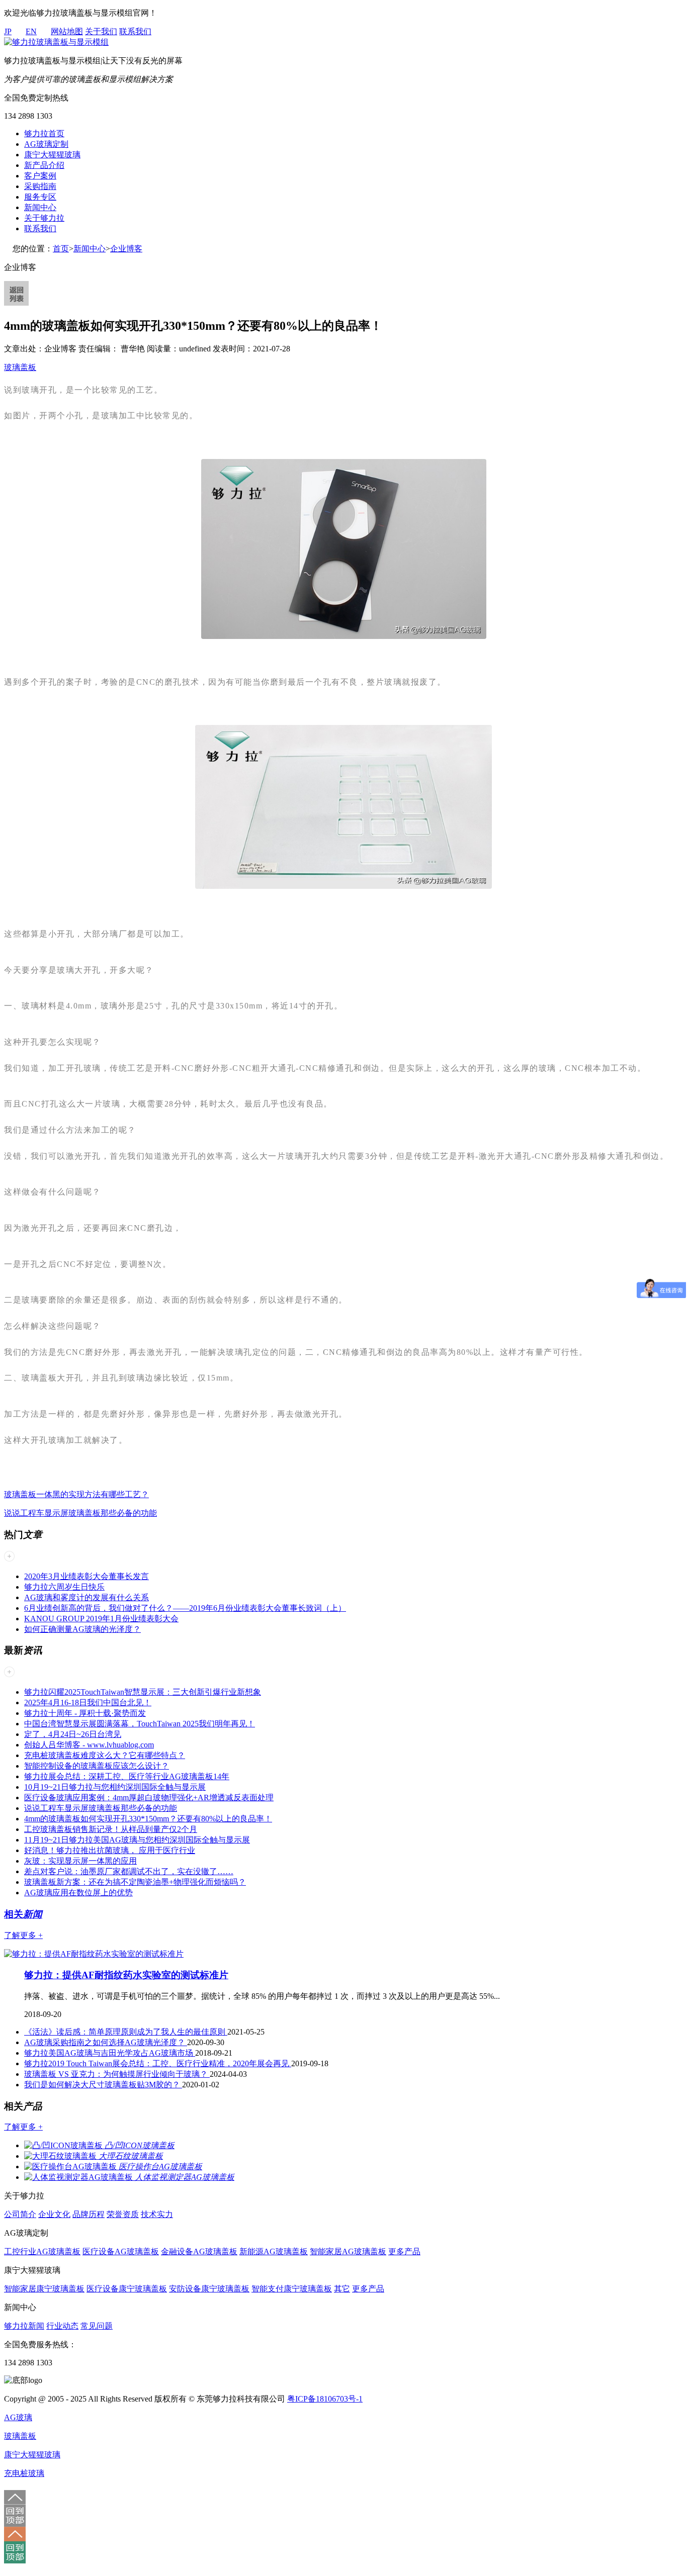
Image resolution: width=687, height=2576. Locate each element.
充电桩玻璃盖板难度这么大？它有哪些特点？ (105, 1755)
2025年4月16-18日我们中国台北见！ (88, 1703)
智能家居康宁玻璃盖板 (44, 2289)
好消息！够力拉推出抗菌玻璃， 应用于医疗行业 (110, 1850)
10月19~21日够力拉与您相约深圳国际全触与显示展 (115, 1787)
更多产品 (404, 2251)
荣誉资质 (123, 2214)
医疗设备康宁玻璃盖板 (127, 2289)
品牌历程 (89, 2214)
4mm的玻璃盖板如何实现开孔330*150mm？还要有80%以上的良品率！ (148, 1819)
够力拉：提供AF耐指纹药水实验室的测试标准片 (126, 1975)
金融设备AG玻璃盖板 (199, 2251)
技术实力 (157, 2214)
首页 (61, 249)
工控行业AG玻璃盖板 (42, 2251)
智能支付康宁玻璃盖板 (292, 2289)
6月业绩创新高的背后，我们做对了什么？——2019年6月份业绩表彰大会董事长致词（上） (185, 1608)
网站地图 (67, 31)
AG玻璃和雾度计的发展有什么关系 (87, 1597)
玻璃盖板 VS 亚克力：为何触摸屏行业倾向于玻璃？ (117, 2074)
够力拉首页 (44, 133)
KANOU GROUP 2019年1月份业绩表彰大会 (101, 1619)
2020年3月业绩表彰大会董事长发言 (87, 1576)
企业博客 (126, 249)
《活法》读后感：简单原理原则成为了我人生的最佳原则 (126, 2032)
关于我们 (101, 31)
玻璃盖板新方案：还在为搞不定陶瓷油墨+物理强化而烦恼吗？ (135, 1882)
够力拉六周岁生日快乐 (64, 1587)
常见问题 (97, 2326)
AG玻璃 (18, 2417)
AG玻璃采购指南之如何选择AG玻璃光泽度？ (106, 2042)
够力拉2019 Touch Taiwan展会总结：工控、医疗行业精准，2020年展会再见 (158, 2063)
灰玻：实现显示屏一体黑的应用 (80, 1861)
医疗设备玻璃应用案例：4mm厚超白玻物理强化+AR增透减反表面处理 (149, 1798)
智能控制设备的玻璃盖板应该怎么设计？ (97, 1766)
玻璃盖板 (20, 367)
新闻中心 (40, 207)
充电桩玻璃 (24, 2473)
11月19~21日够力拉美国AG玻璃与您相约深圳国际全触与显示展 (137, 1840)
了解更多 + (23, 1935)
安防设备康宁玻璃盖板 (209, 2289)
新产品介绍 (44, 165)
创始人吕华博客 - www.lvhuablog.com (89, 1745)
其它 (342, 2289)
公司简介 (20, 2214)
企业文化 (54, 2214)
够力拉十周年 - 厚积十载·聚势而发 (85, 1713)
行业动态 (62, 2326)
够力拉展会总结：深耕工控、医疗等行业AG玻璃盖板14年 (127, 1776)
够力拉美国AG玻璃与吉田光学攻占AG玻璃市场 (110, 2053)
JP (8, 31)
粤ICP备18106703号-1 (325, 2399)
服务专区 (40, 197)
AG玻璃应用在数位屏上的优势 (78, 1893)
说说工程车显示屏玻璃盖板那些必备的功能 (80, 1513)
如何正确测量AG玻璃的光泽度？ (82, 1629)
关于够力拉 (44, 218)
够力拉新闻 (24, 2326)
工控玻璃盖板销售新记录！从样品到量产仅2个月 (111, 1829)
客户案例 (40, 176)
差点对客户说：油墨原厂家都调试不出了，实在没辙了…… (129, 1871)
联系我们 (135, 31)
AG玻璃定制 (46, 144)
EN (31, 31)
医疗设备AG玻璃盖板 (121, 2251)
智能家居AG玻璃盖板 (348, 2251)
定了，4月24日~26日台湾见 (73, 1734)
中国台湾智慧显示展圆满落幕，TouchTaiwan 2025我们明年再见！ (140, 1724)
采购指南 (40, 186)
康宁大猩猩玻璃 (52, 155)
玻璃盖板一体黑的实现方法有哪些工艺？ (76, 1494)
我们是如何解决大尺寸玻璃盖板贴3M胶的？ (103, 2085)
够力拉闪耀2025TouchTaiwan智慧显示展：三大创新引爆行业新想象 (143, 1692)
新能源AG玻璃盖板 (274, 2251)
